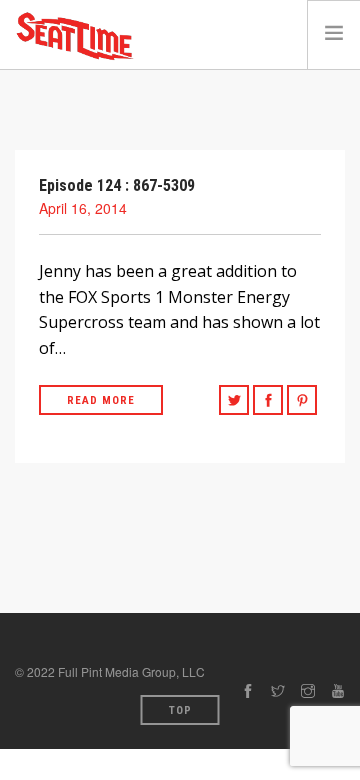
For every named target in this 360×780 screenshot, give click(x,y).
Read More (101, 400)
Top (180, 710)
